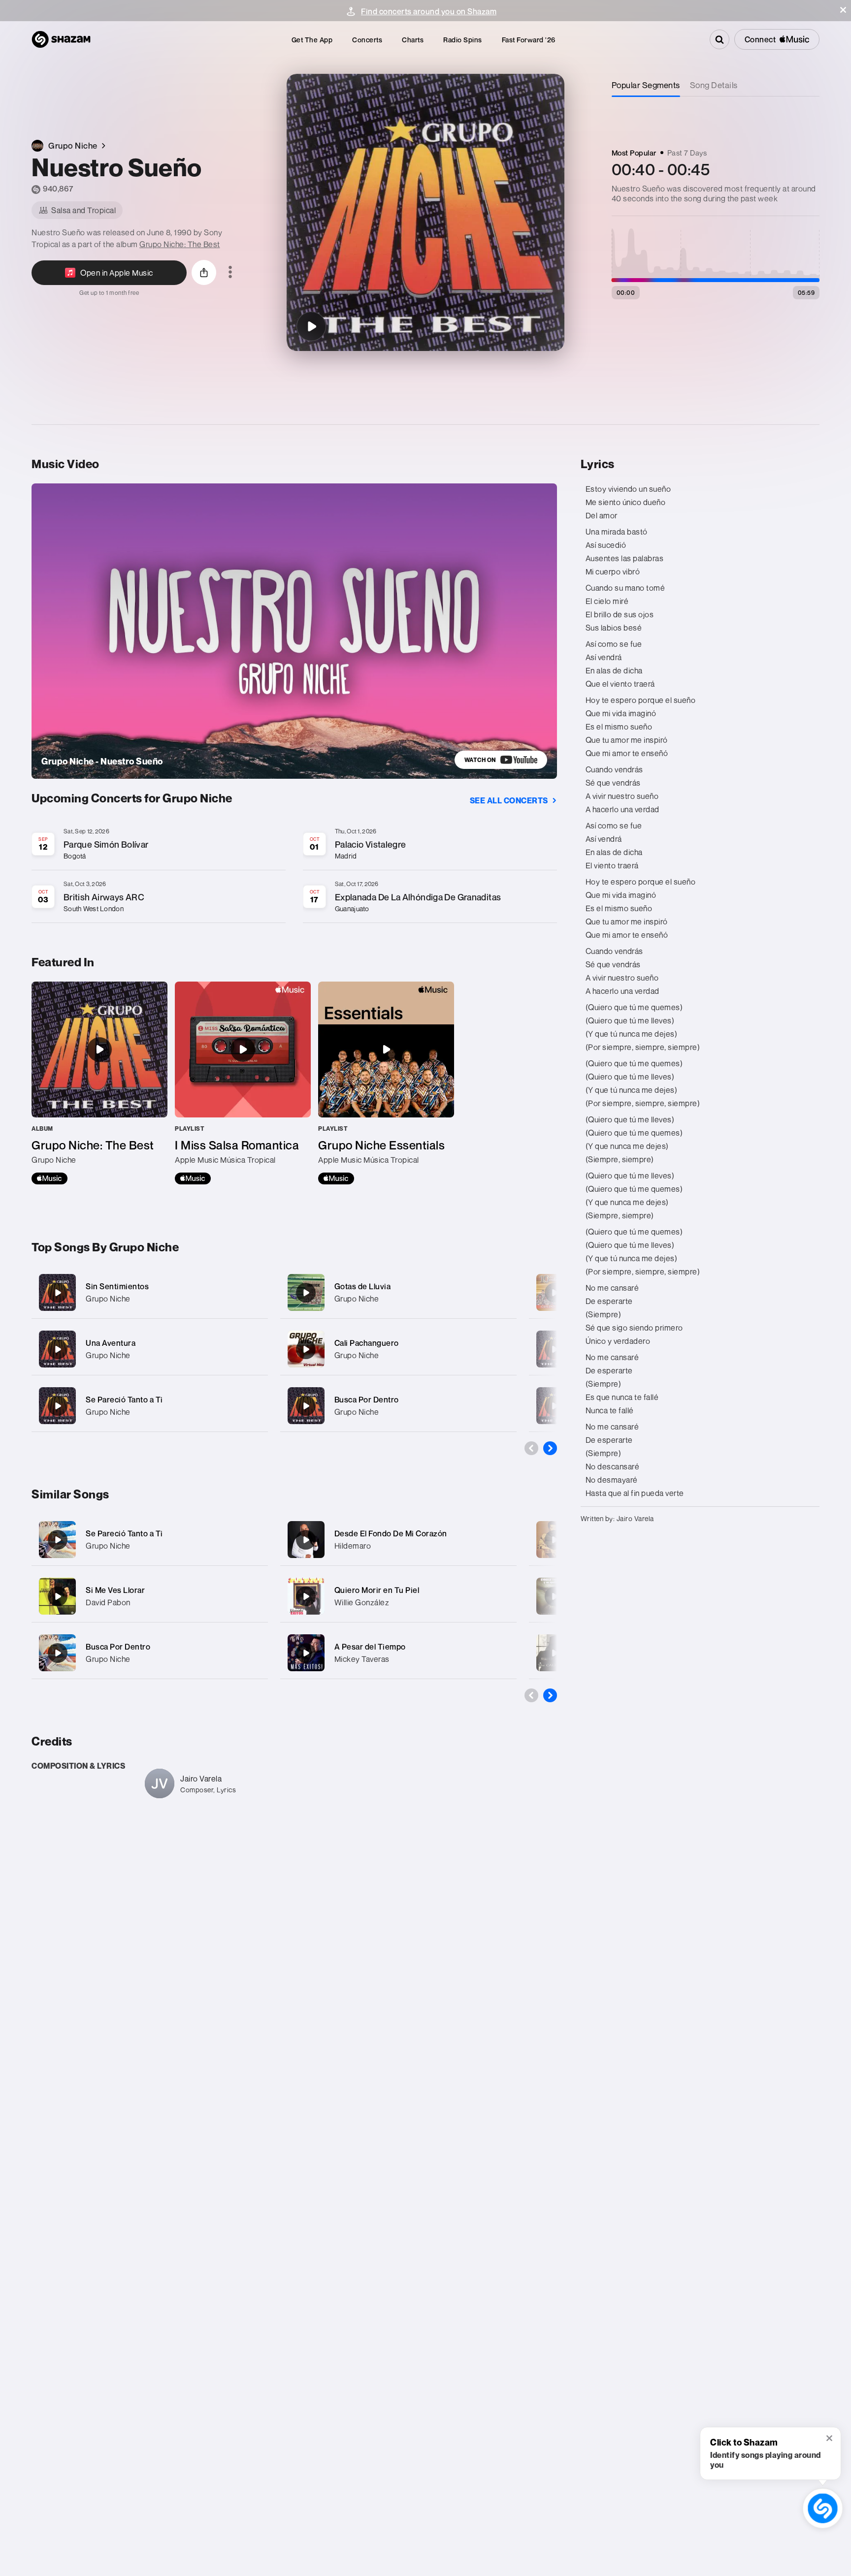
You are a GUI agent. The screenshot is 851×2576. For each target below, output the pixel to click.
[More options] (230, 273)
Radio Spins (463, 40)
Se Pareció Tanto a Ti (124, 1399)
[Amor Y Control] (555, 1653)
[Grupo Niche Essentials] (386, 1083)
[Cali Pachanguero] (398, 1349)
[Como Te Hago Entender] (555, 1596)
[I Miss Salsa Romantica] (243, 1083)
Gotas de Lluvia (363, 1286)
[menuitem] (312, 40)
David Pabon (108, 1602)
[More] (254, 1293)
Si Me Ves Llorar (115, 1590)
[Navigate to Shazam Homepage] (61, 39)
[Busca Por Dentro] (398, 1406)
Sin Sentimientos (117, 1286)
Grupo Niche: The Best (180, 244)
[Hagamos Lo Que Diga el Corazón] (555, 1406)
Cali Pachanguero (367, 1343)
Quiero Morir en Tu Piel (377, 1590)
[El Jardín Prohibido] (555, 1540)
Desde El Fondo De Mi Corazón (391, 1533)
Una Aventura (111, 1343)
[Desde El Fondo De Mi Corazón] (306, 1540)
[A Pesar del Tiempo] (306, 1653)
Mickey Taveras (362, 1659)
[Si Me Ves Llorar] (58, 1596)
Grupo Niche (108, 1299)
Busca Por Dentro (367, 1399)
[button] (843, 10)
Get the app (312, 40)
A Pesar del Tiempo (370, 1647)
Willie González (362, 1602)
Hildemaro (353, 1546)
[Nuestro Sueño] (311, 326)
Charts (413, 40)
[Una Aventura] (150, 1349)
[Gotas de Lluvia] (398, 1292)
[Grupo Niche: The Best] (99, 1083)
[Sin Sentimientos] (150, 1292)
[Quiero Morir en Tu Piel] (306, 1596)
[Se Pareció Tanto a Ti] (150, 1406)
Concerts (367, 40)
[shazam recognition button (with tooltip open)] (823, 2508)
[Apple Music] (49, 1178)
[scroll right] (550, 1448)
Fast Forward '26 (529, 40)
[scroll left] (531, 1448)
